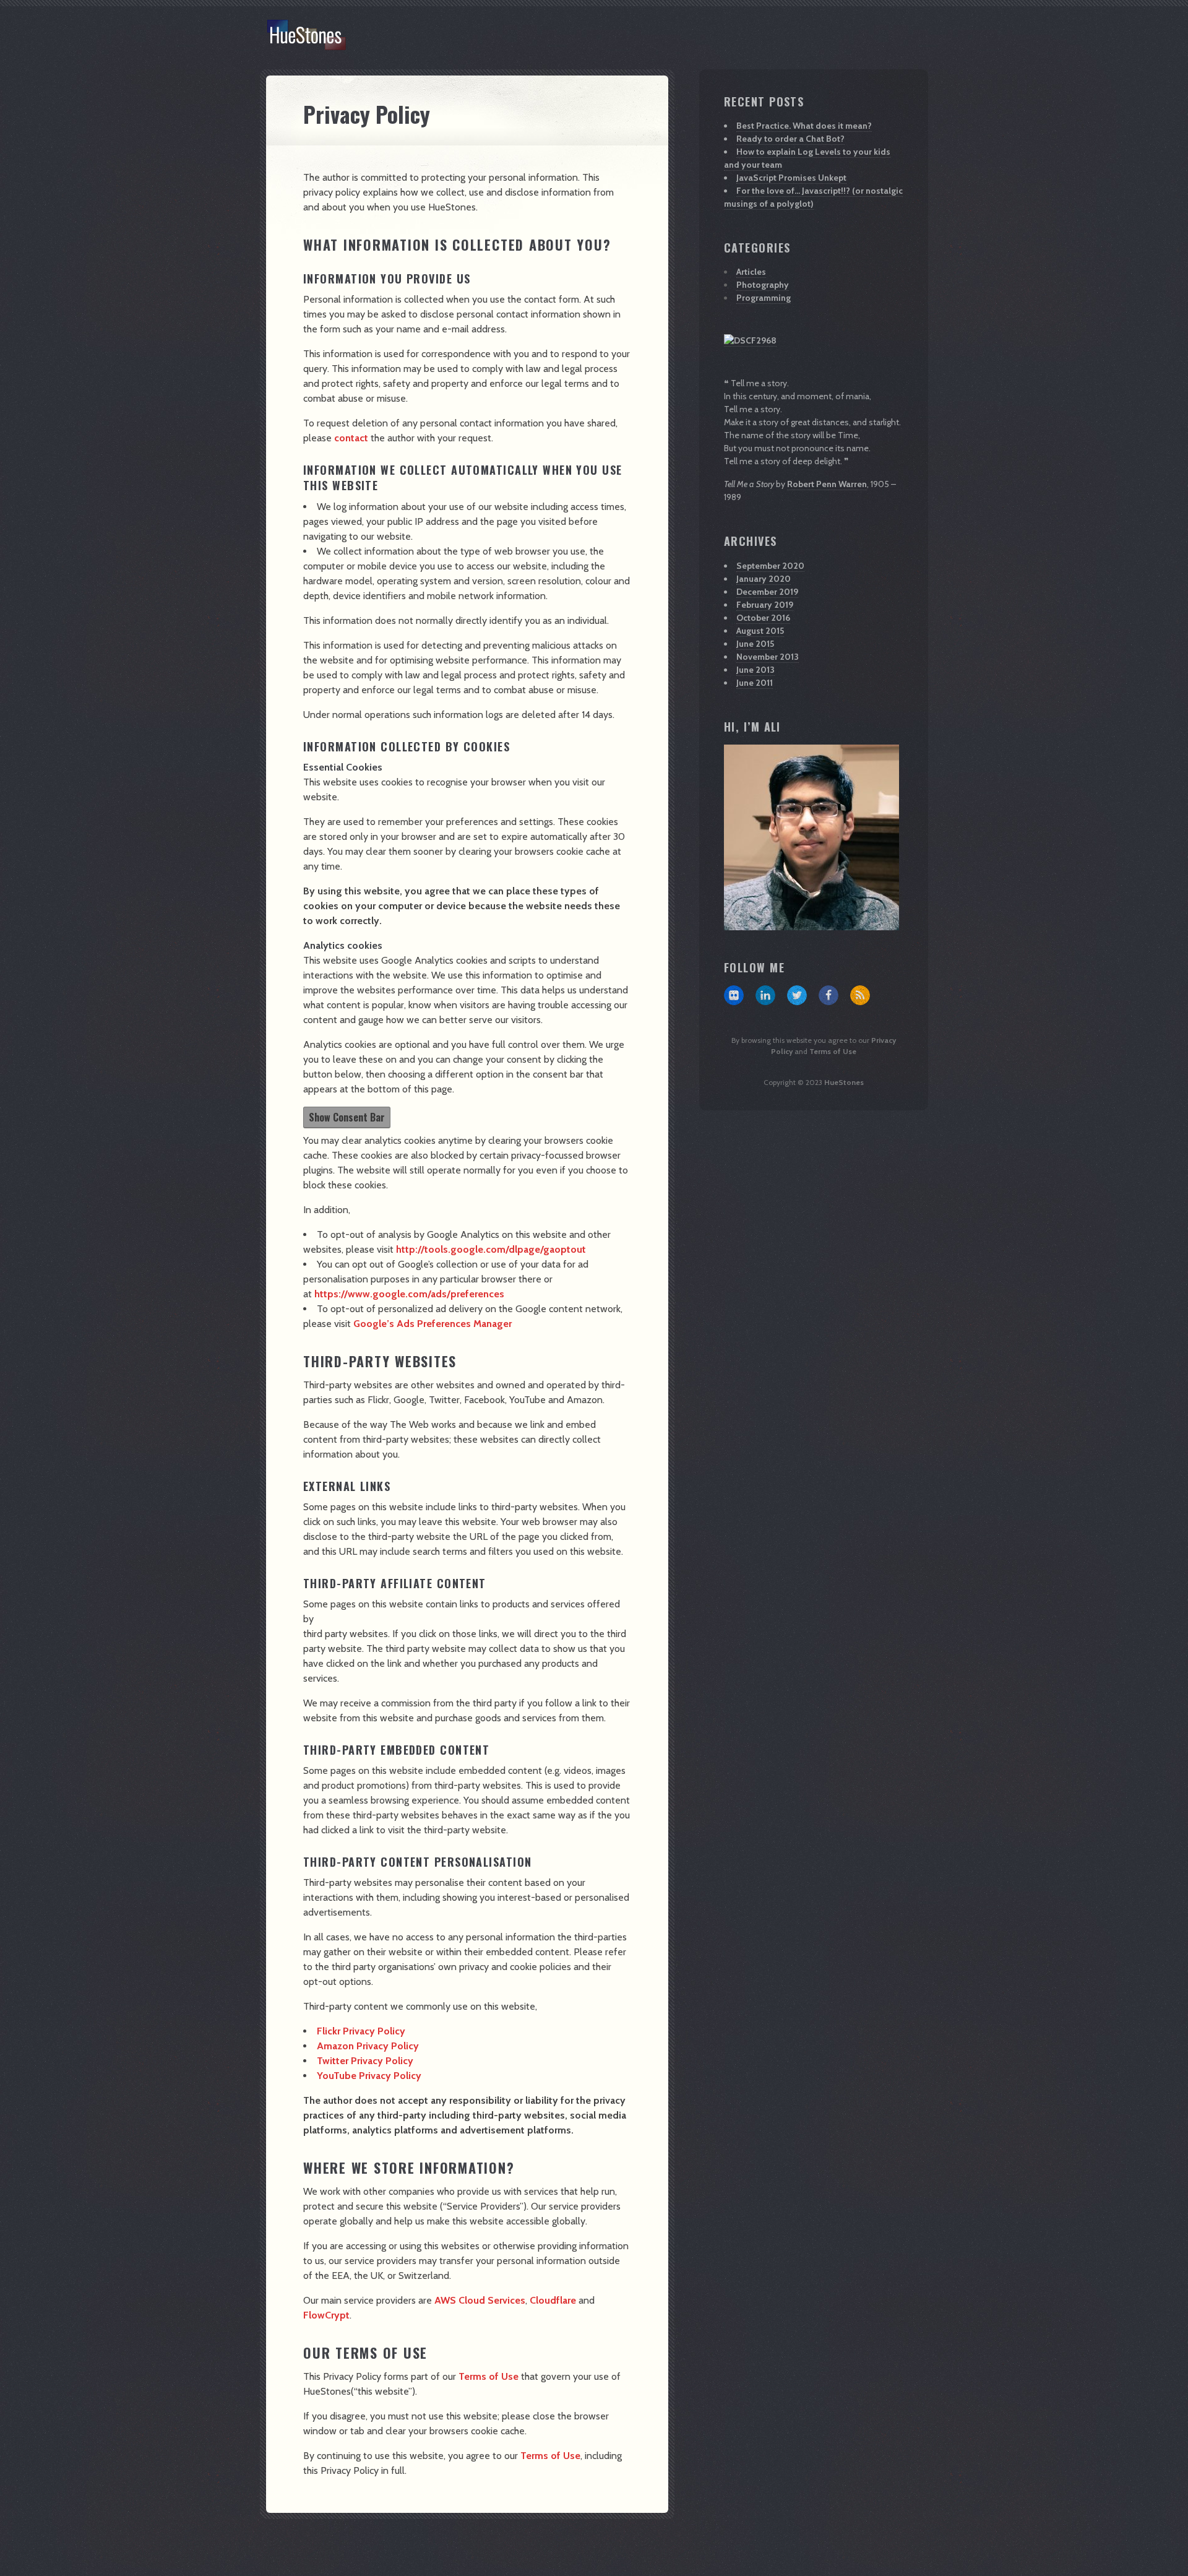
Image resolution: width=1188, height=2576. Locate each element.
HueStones (844, 1082)
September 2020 (770, 566)
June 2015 (755, 644)
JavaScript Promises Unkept (791, 178)
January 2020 (764, 579)
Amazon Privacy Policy (368, 2046)
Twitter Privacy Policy (365, 2061)
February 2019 (765, 605)
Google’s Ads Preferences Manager (433, 1324)
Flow (314, 2315)
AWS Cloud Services (480, 2300)
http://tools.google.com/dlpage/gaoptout (491, 1249)
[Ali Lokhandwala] (750, 341)
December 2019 (767, 592)
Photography (763, 285)
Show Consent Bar (347, 1117)
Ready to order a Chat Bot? (790, 139)
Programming (764, 298)
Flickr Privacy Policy (361, 2031)
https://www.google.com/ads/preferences (409, 1294)
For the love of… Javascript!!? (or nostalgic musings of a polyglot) (813, 197)
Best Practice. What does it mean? (804, 126)
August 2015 (760, 631)
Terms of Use (487, 2376)
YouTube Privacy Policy (369, 2076)
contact (351, 438)
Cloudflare (553, 2300)
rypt (340, 2315)
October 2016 (763, 618)
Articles (751, 272)
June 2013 (755, 670)
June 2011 (755, 683)
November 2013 (768, 657)
